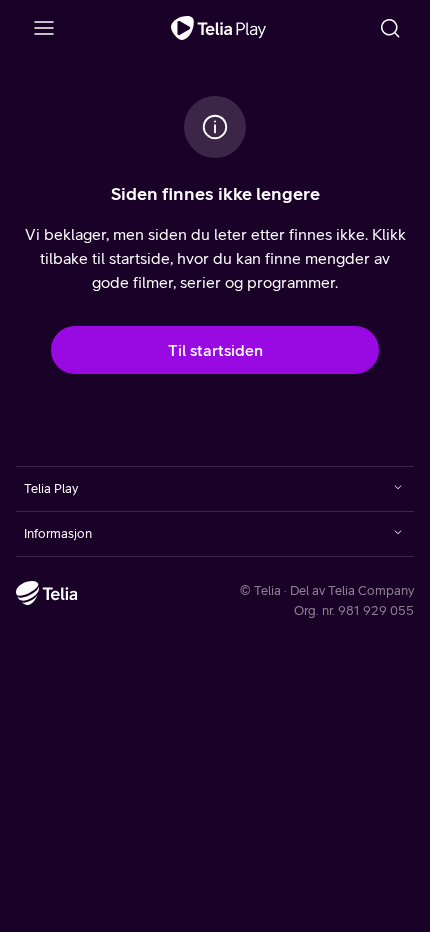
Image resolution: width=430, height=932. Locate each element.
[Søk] (390, 28)
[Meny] (44, 28)
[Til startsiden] (218, 28)
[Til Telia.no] (47, 593)
